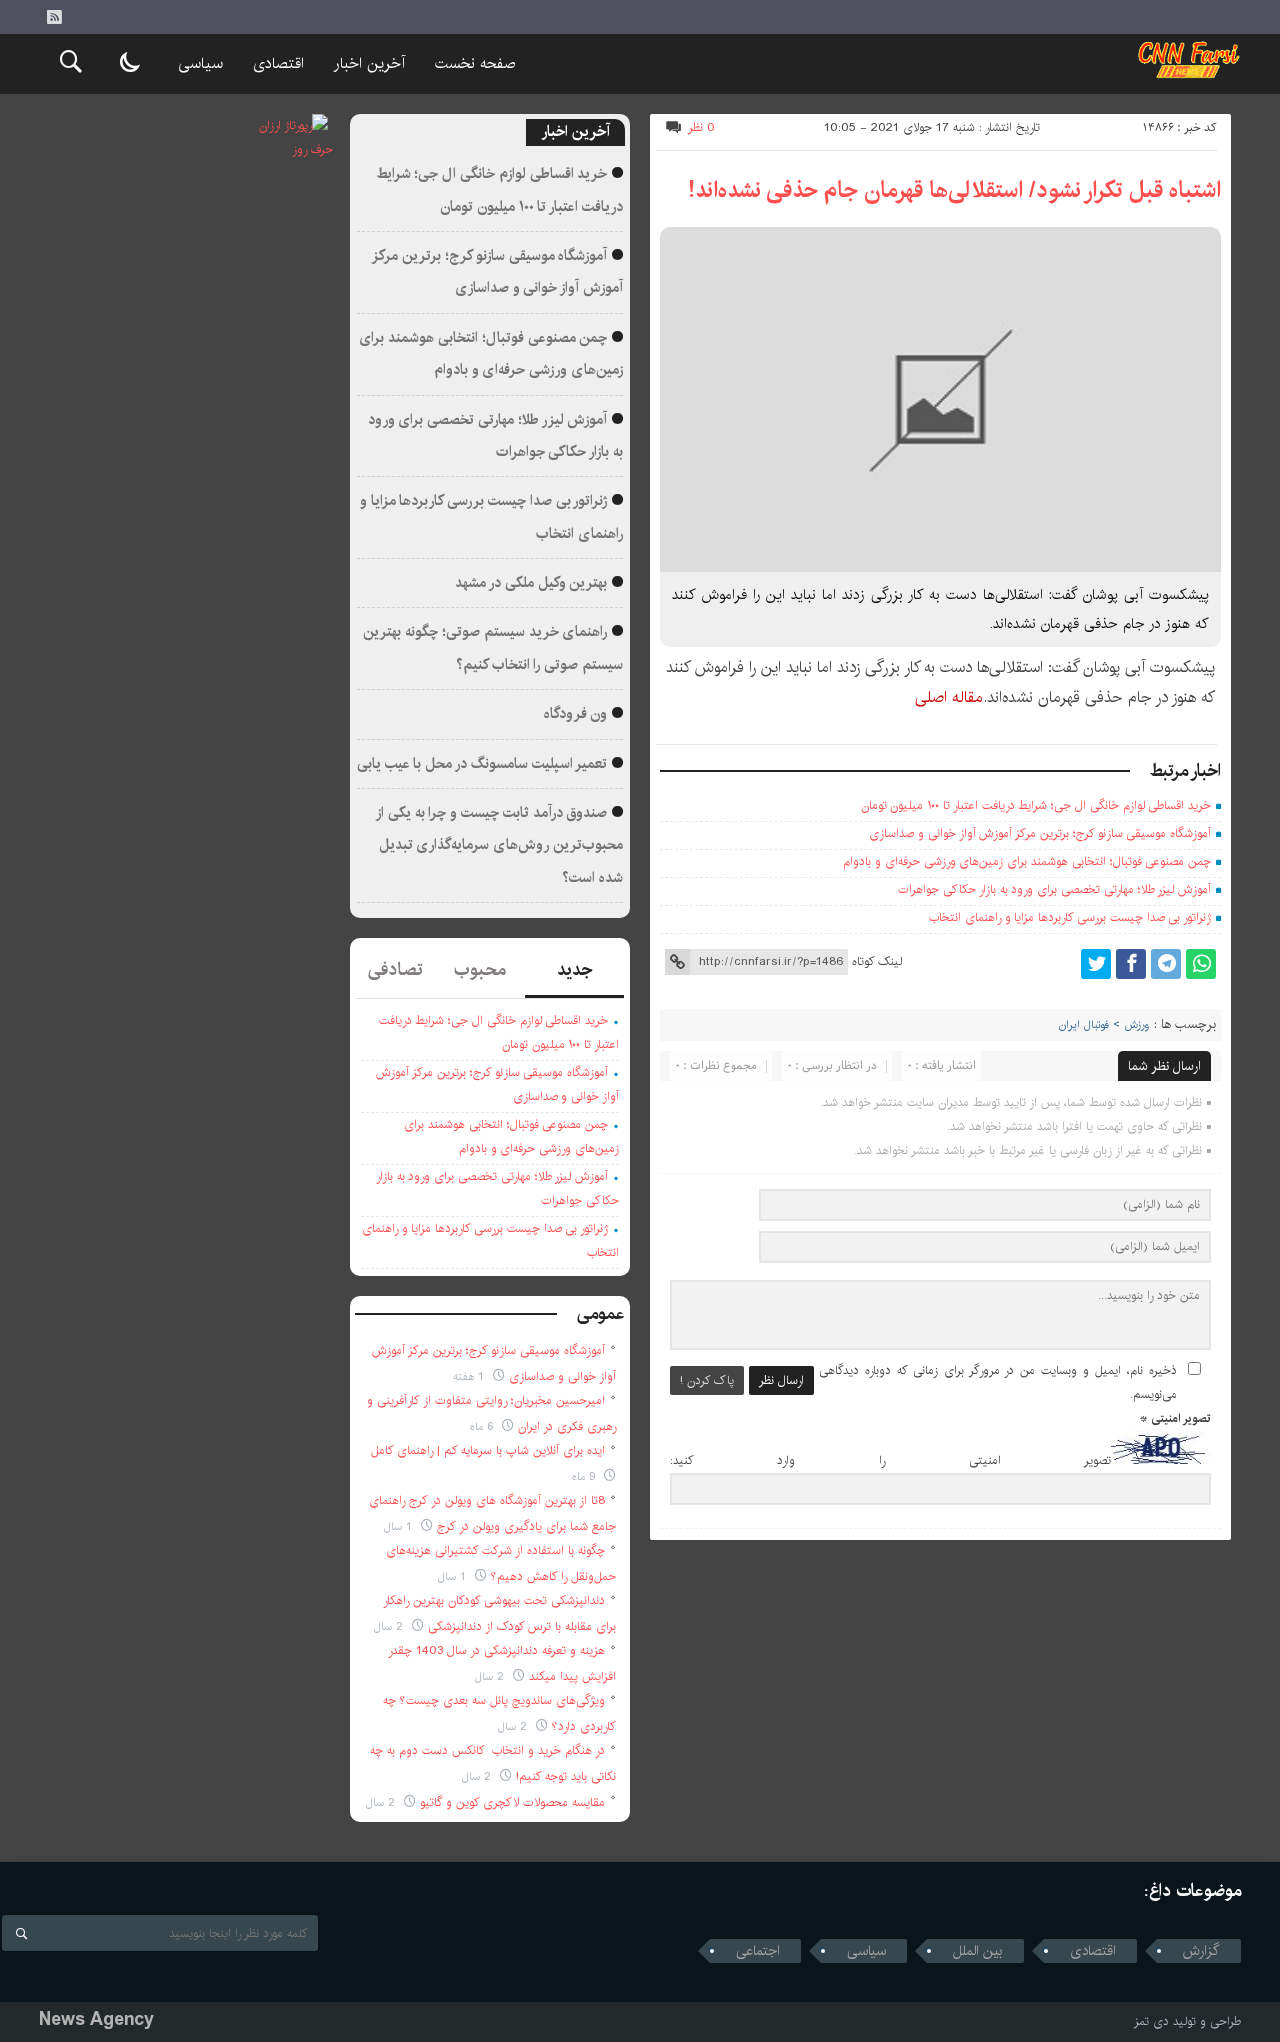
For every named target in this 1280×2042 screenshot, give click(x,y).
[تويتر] (1096, 964)
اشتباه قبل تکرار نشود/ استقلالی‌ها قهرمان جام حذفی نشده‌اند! (954, 190)
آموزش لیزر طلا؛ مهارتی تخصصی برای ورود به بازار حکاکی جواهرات (1054, 889)
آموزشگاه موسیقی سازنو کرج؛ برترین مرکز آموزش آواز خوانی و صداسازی (1040, 833)
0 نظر (701, 127)
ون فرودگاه (576, 714)
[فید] (54, 17)
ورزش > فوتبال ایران (1104, 1025)
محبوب (480, 970)
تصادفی (395, 970)
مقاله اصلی (949, 697)
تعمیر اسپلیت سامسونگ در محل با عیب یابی (482, 764)
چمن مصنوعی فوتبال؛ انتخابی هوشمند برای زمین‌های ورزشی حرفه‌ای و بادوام (1027, 861)
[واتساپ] (1201, 964)
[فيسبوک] (1131, 964)
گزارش (1201, 1951)
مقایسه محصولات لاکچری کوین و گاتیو (512, 1802)
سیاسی (200, 63)
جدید (574, 970)
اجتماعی (758, 1951)
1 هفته (470, 1376)
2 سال (390, 1626)
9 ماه (585, 1476)
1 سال (400, 1526)
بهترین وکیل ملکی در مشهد (531, 583)
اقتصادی (278, 63)
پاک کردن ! (707, 1380)
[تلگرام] (1166, 964)
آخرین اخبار (369, 63)
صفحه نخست (475, 63)
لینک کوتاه (877, 961)
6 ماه (483, 1426)
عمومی (601, 1314)
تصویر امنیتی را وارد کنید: (890, 1460)
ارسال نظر (781, 1380)
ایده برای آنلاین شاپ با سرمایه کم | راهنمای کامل (488, 1450)
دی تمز (1151, 2021)
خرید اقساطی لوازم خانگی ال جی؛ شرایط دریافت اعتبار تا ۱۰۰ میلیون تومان (1036, 805)
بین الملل (978, 1951)
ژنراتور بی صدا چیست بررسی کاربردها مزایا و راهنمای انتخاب (1070, 917)
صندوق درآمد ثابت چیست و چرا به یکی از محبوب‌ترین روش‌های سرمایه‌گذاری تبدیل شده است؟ (500, 845)
